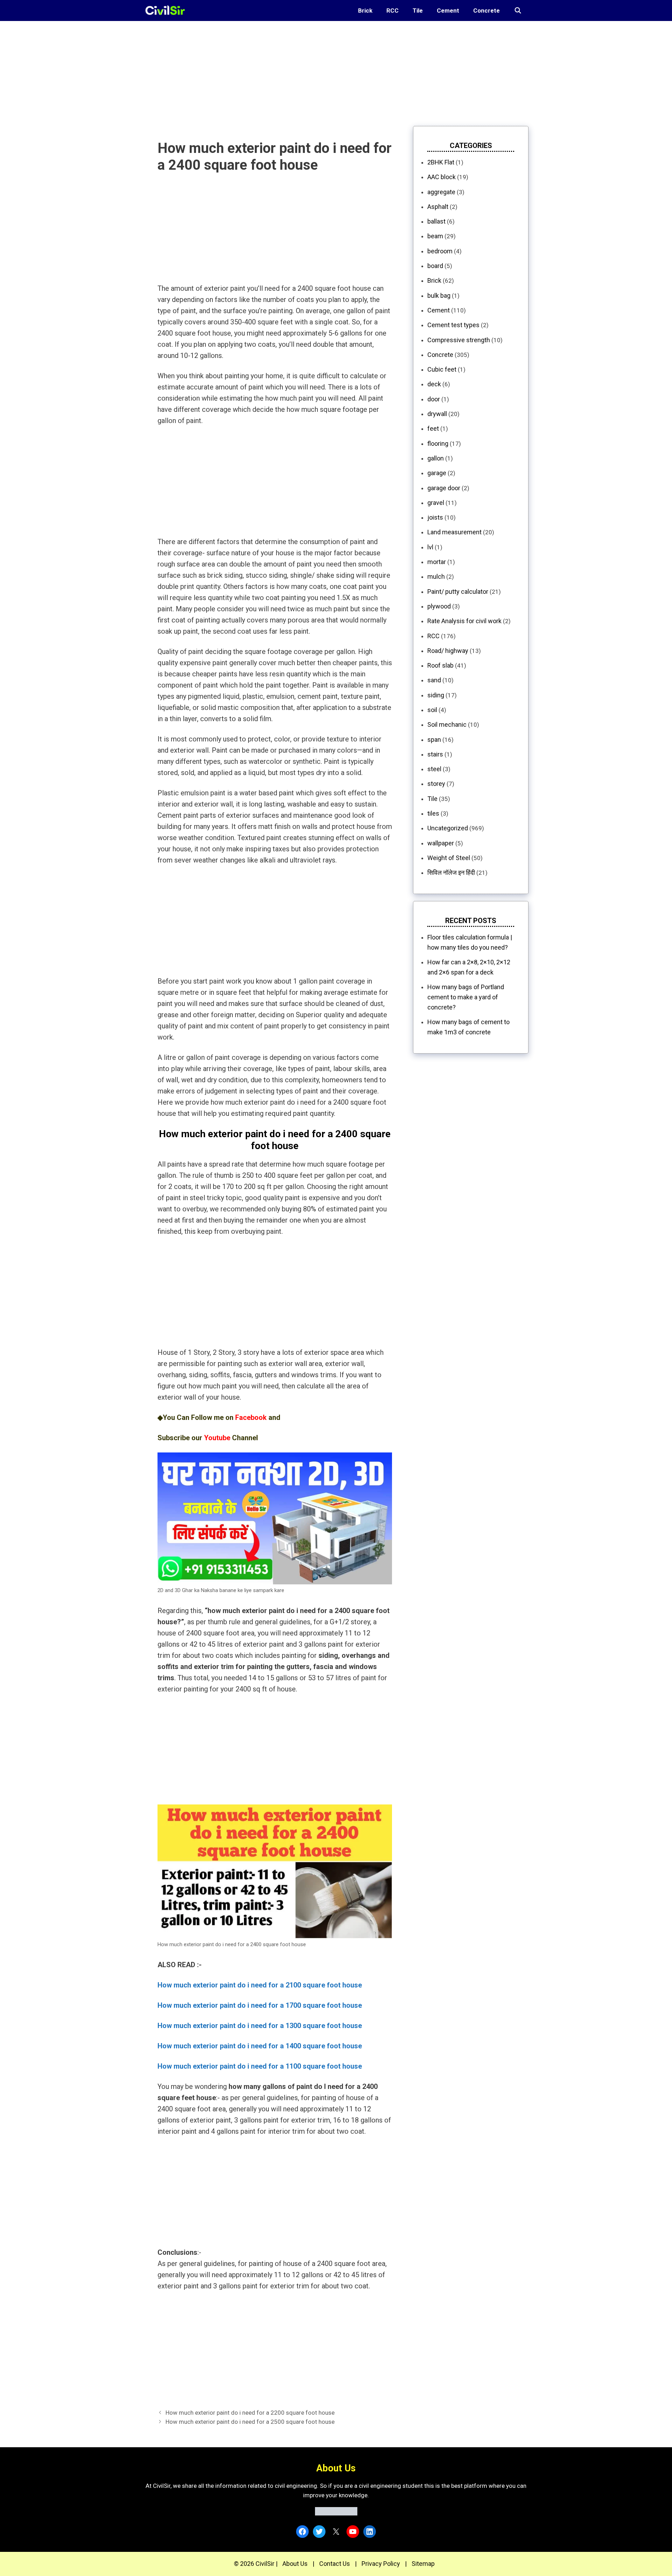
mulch (436, 576)
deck (434, 384)
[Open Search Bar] (518, 10)
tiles (433, 813)
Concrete (486, 10)
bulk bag (439, 295)
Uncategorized (448, 828)
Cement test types (453, 325)
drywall (437, 414)
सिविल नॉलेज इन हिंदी (451, 872)
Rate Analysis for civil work (464, 621)
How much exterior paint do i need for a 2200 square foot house (250, 2413)
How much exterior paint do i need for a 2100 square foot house (260, 1985)
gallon (436, 458)
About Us (295, 2564)
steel (434, 769)
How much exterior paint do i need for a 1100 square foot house (260, 2066)
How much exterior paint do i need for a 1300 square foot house (260, 2026)
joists (435, 517)
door (434, 399)
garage (437, 473)
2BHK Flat (441, 162)
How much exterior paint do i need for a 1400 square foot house (260, 2046)
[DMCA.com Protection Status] (336, 2513)
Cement (448, 10)
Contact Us (335, 2564)
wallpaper (441, 843)
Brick (365, 10)
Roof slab (440, 665)
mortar (437, 562)
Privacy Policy (381, 2564)
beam (435, 236)
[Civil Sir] (167, 10)
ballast (436, 221)
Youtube (217, 1438)
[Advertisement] (210, 70)
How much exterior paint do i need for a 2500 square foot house (250, 2422)
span (434, 740)
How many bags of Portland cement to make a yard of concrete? (466, 997)
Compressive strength (459, 340)
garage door (444, 488)
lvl (430, 547)
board (435, 266)
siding (436, 695)
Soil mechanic (447, 724)
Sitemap (423, 2564)
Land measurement (454, 532)
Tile (418, 10)
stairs (435, 754)
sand (434, 680)
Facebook (251, 1417)
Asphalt (438, 207)
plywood (439, 606)
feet (433, 428)
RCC (393, 10)
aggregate (441, 192)
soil (432, 710)
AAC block (442, 177)
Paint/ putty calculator (458, 592)
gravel (436, 503)
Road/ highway (448, 651)
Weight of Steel (449, 858)
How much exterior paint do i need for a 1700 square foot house (260, 2005)
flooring (438, 444)
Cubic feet (442, 369)
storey (436, 784)
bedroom (440, 251)
